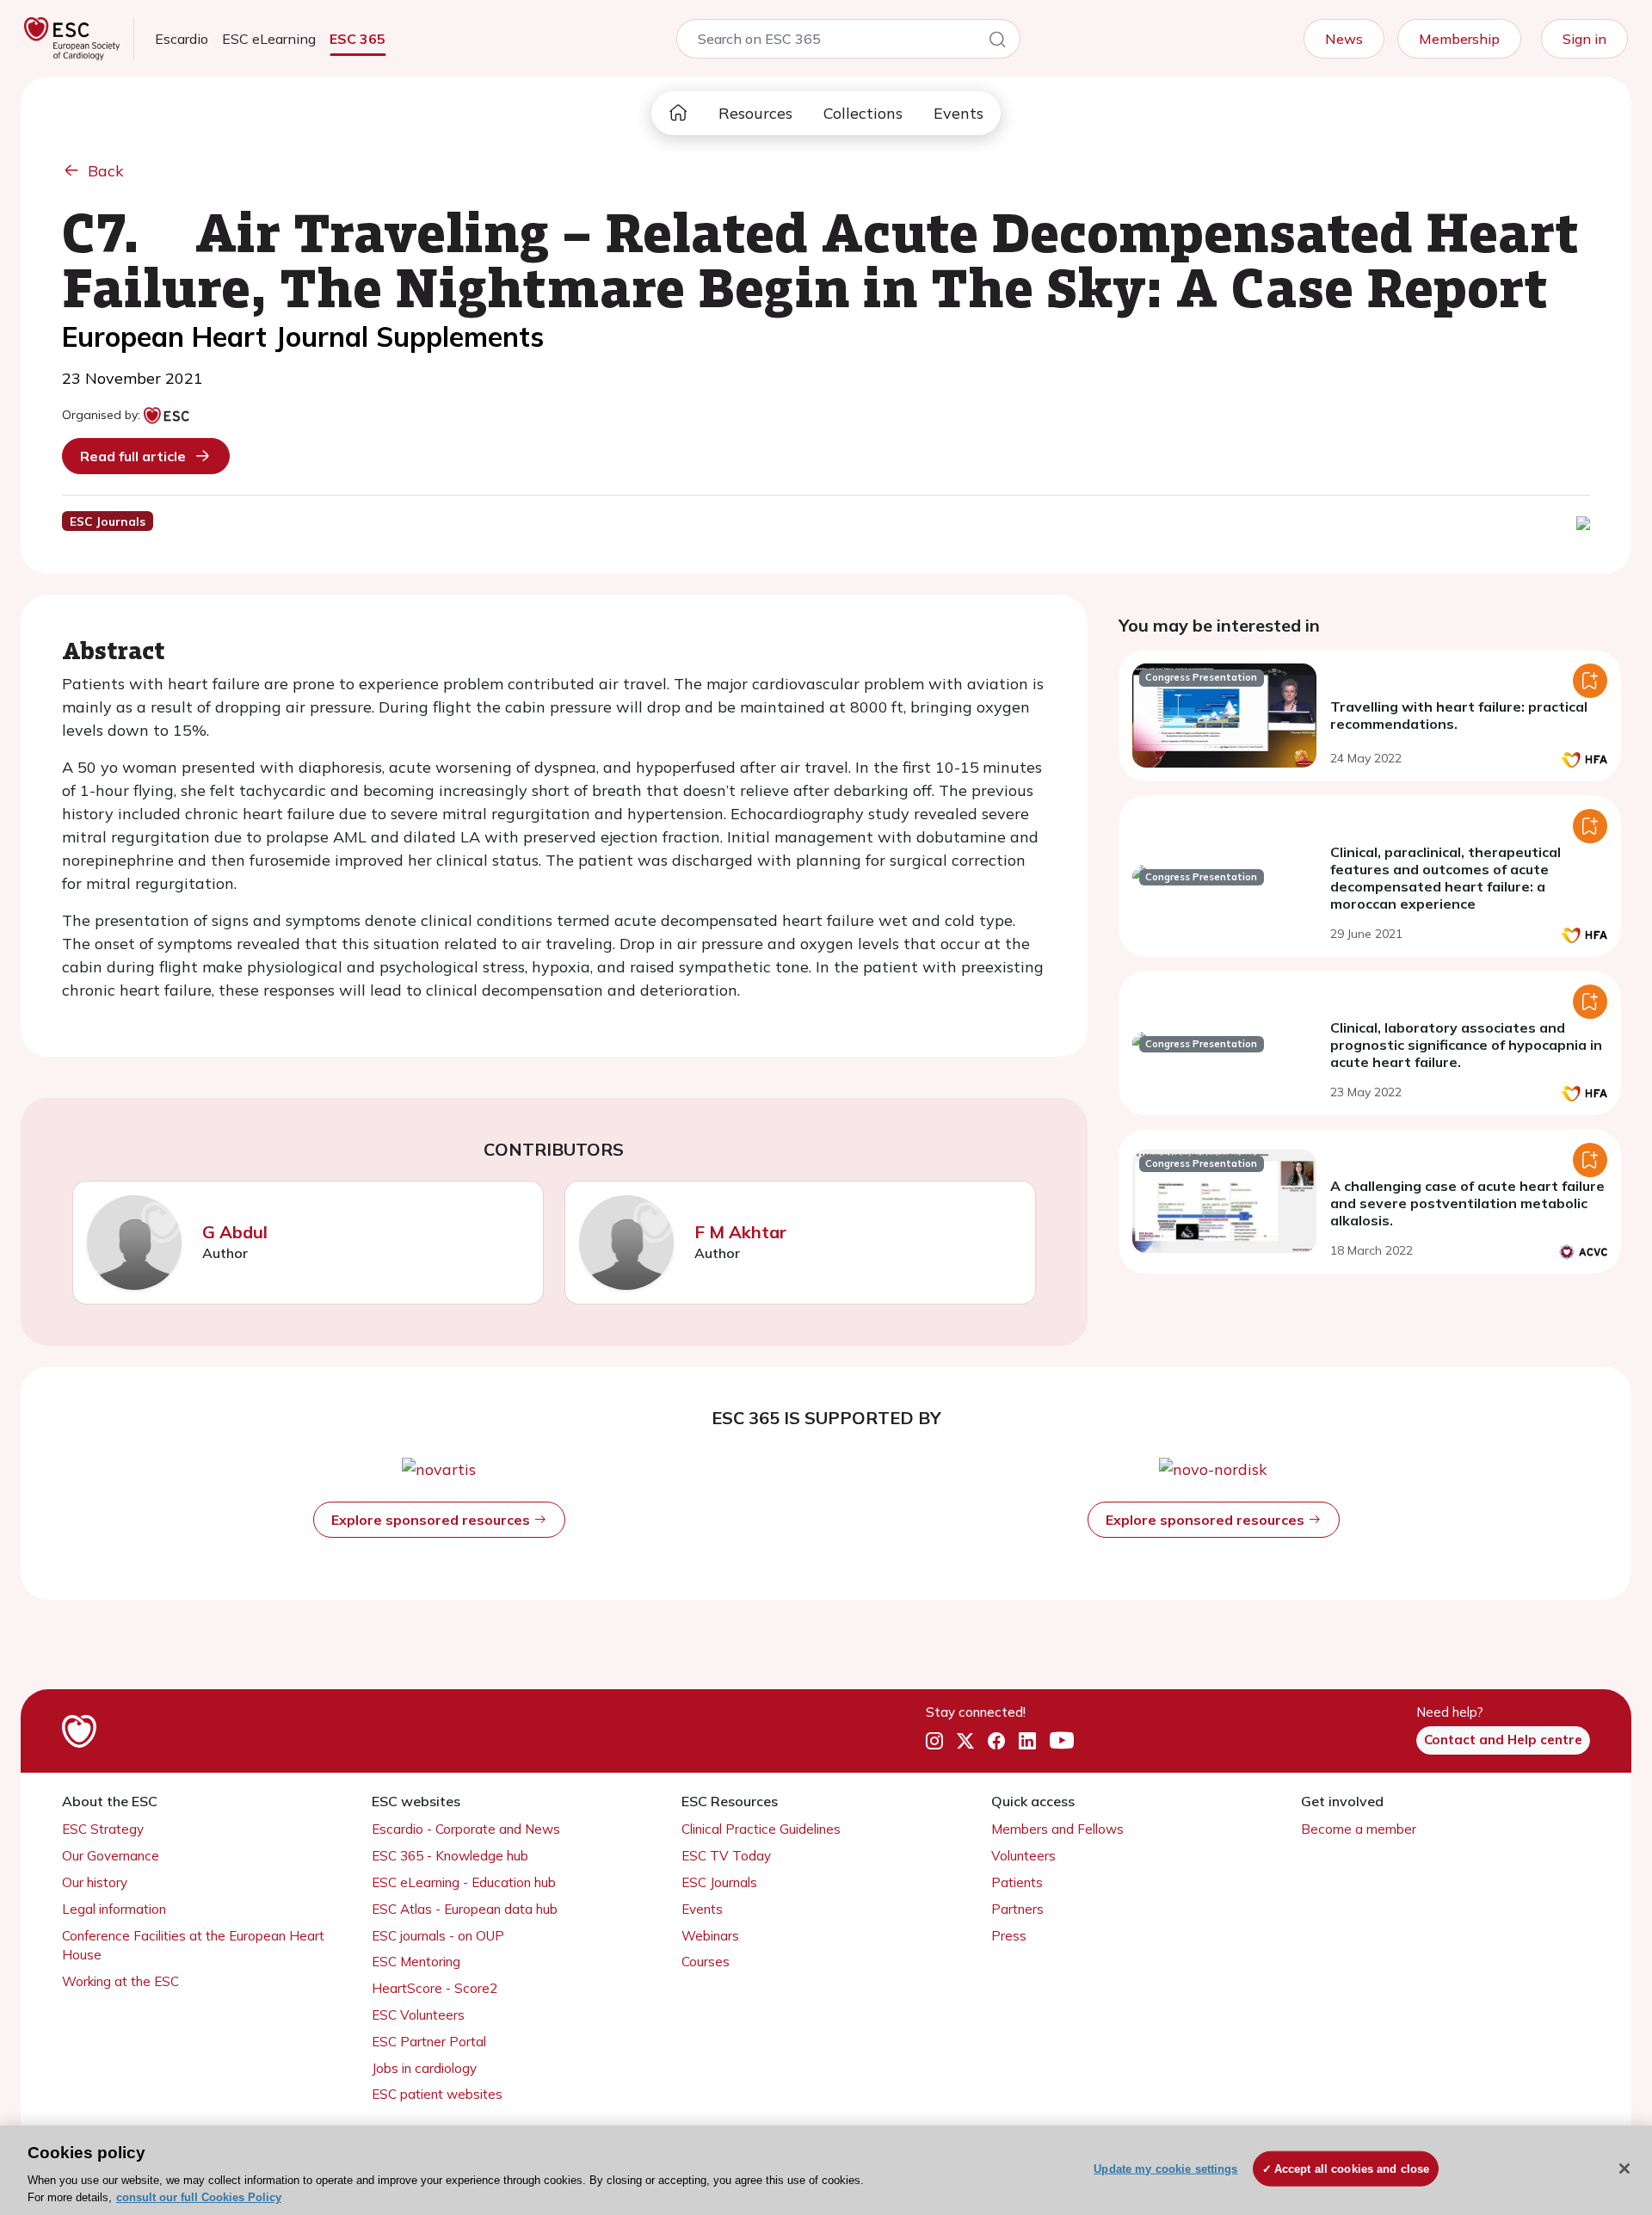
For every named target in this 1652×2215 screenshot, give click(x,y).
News (1344, 39)
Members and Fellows (1057, 1829)
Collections (863, 113)
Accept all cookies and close (1352, 2169)
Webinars (710, 1936)
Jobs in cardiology (424, 2068)
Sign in (1584, 39)
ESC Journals (719, 1882)
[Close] (1624, 2169)
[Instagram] (934, 1741)
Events (959, 113)
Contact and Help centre (1503, 1740)
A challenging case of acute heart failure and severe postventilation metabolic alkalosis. (1467, 1203)
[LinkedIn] (1027, 1741)
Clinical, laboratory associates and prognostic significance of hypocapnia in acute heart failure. (1466, 1045)
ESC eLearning (269, 39)
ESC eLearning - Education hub (464, 1882)
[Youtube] (1062, 1741)
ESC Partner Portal (429, 2042)
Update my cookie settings (1165, 2169)
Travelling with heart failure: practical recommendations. (1459, 715)
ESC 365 (358, 39)
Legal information (114, 1909)
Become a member (1359, 1829)
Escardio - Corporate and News (466, 1829)
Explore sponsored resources (432, 1520)
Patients (1017, 1882)
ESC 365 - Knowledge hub (450, 1856)
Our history (95, 1882)
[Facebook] (996, 1741)
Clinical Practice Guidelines (761, 1829)
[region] (826, 2170)
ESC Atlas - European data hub (465, 1909)
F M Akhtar (740, 1232)
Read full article (133, 456)
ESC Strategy (103, 1829)
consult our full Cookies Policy (199, 2197)
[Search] (997, 42)
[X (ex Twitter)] (965, 1741)
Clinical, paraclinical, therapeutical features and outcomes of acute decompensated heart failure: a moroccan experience (1445, 878)
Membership (1459, 39)
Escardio (182, 39)
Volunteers (1023, 1856)
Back (106, 171)
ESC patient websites (437, 2094)
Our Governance (111, 1856)
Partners (1017, 1909)
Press (1009, 1936)
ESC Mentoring (416, 1962)
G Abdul (235, 1232)
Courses (706, 1962)
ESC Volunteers (418, 2015)
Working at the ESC (120, 1981)
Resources (755, 113)
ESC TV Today (726, 1856)
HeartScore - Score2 (435, 1988)
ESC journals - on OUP (438, 1936)
